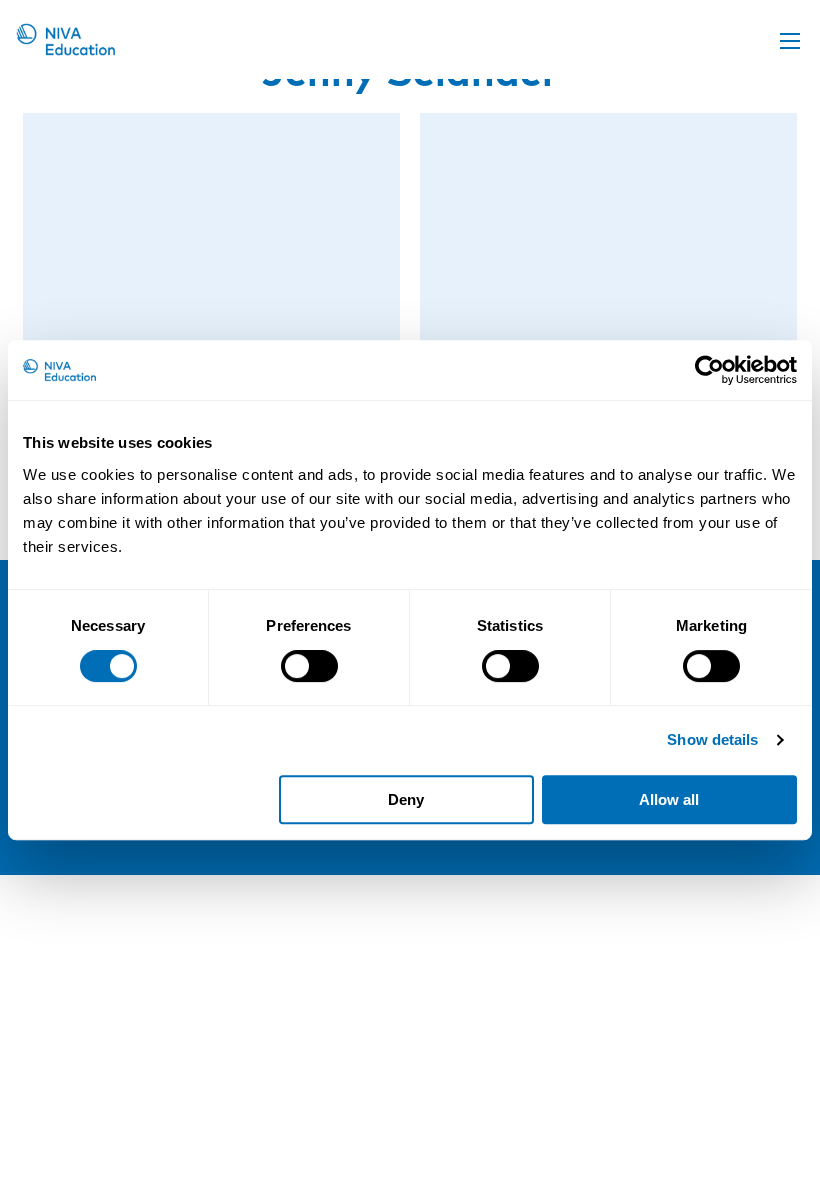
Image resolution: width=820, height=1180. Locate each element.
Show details (712, 739)
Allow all (669, 799)
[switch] (309, 666)
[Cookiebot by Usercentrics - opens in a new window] (709, 370)
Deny (406, 799)
